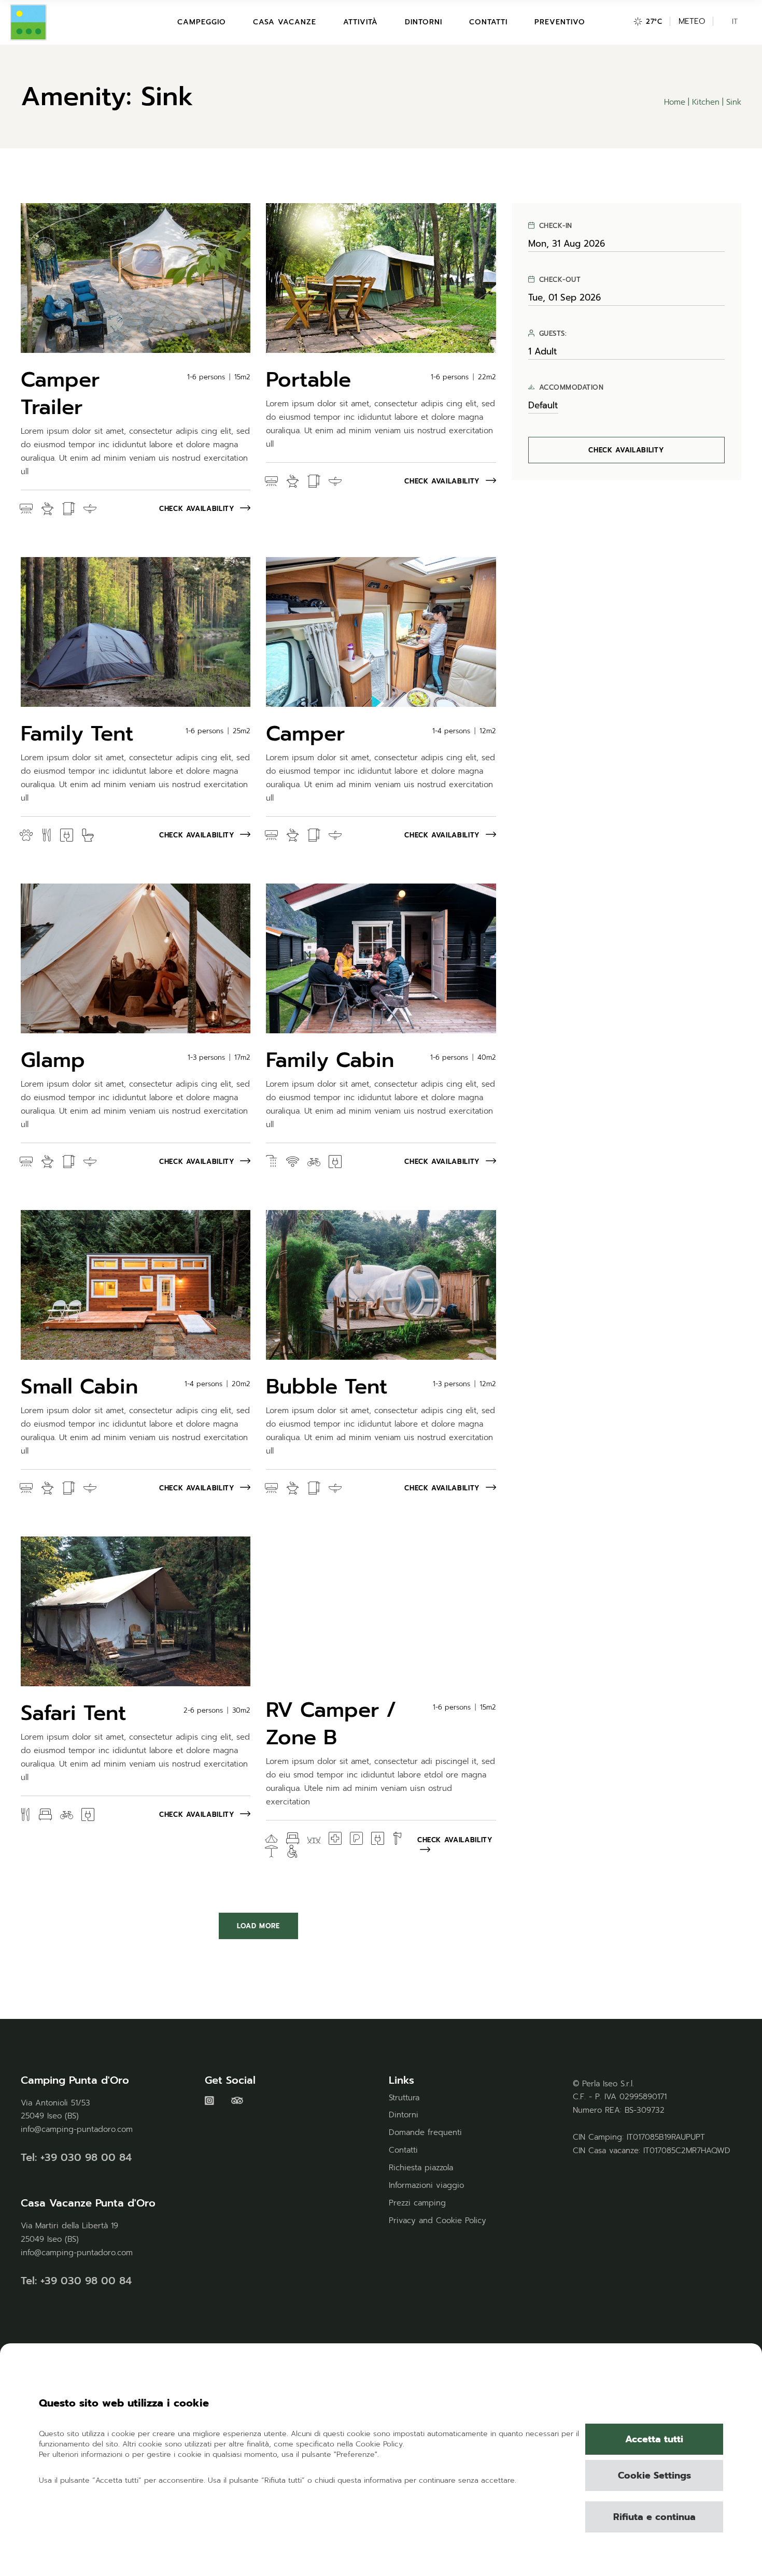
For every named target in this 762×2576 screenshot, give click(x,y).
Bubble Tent (327, 1386)
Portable (308, 380)
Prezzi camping (417, 2203)
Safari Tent (74, 1713)
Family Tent (77, 734)
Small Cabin (79, 1386)
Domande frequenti (425, 2132)
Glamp (53, 1060)
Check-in (556, 226)
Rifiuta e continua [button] (654, 2517)
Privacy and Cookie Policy (438, 2221)
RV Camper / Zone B (331, 1724)
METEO (692, 21)
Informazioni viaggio (426, 2185)
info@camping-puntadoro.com (77, 2129)
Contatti (403, 2150)
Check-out (560, 280)
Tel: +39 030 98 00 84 (76, 2157)
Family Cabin (330, 1060)
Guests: (553, 334)
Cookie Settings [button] (654, 2475)
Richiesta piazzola (421, 2168)
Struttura (404, 2098)
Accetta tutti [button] (654, 2439)
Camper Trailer (60, 393)
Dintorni (404, 2115)
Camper (305, 734)
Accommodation (571, 388)
